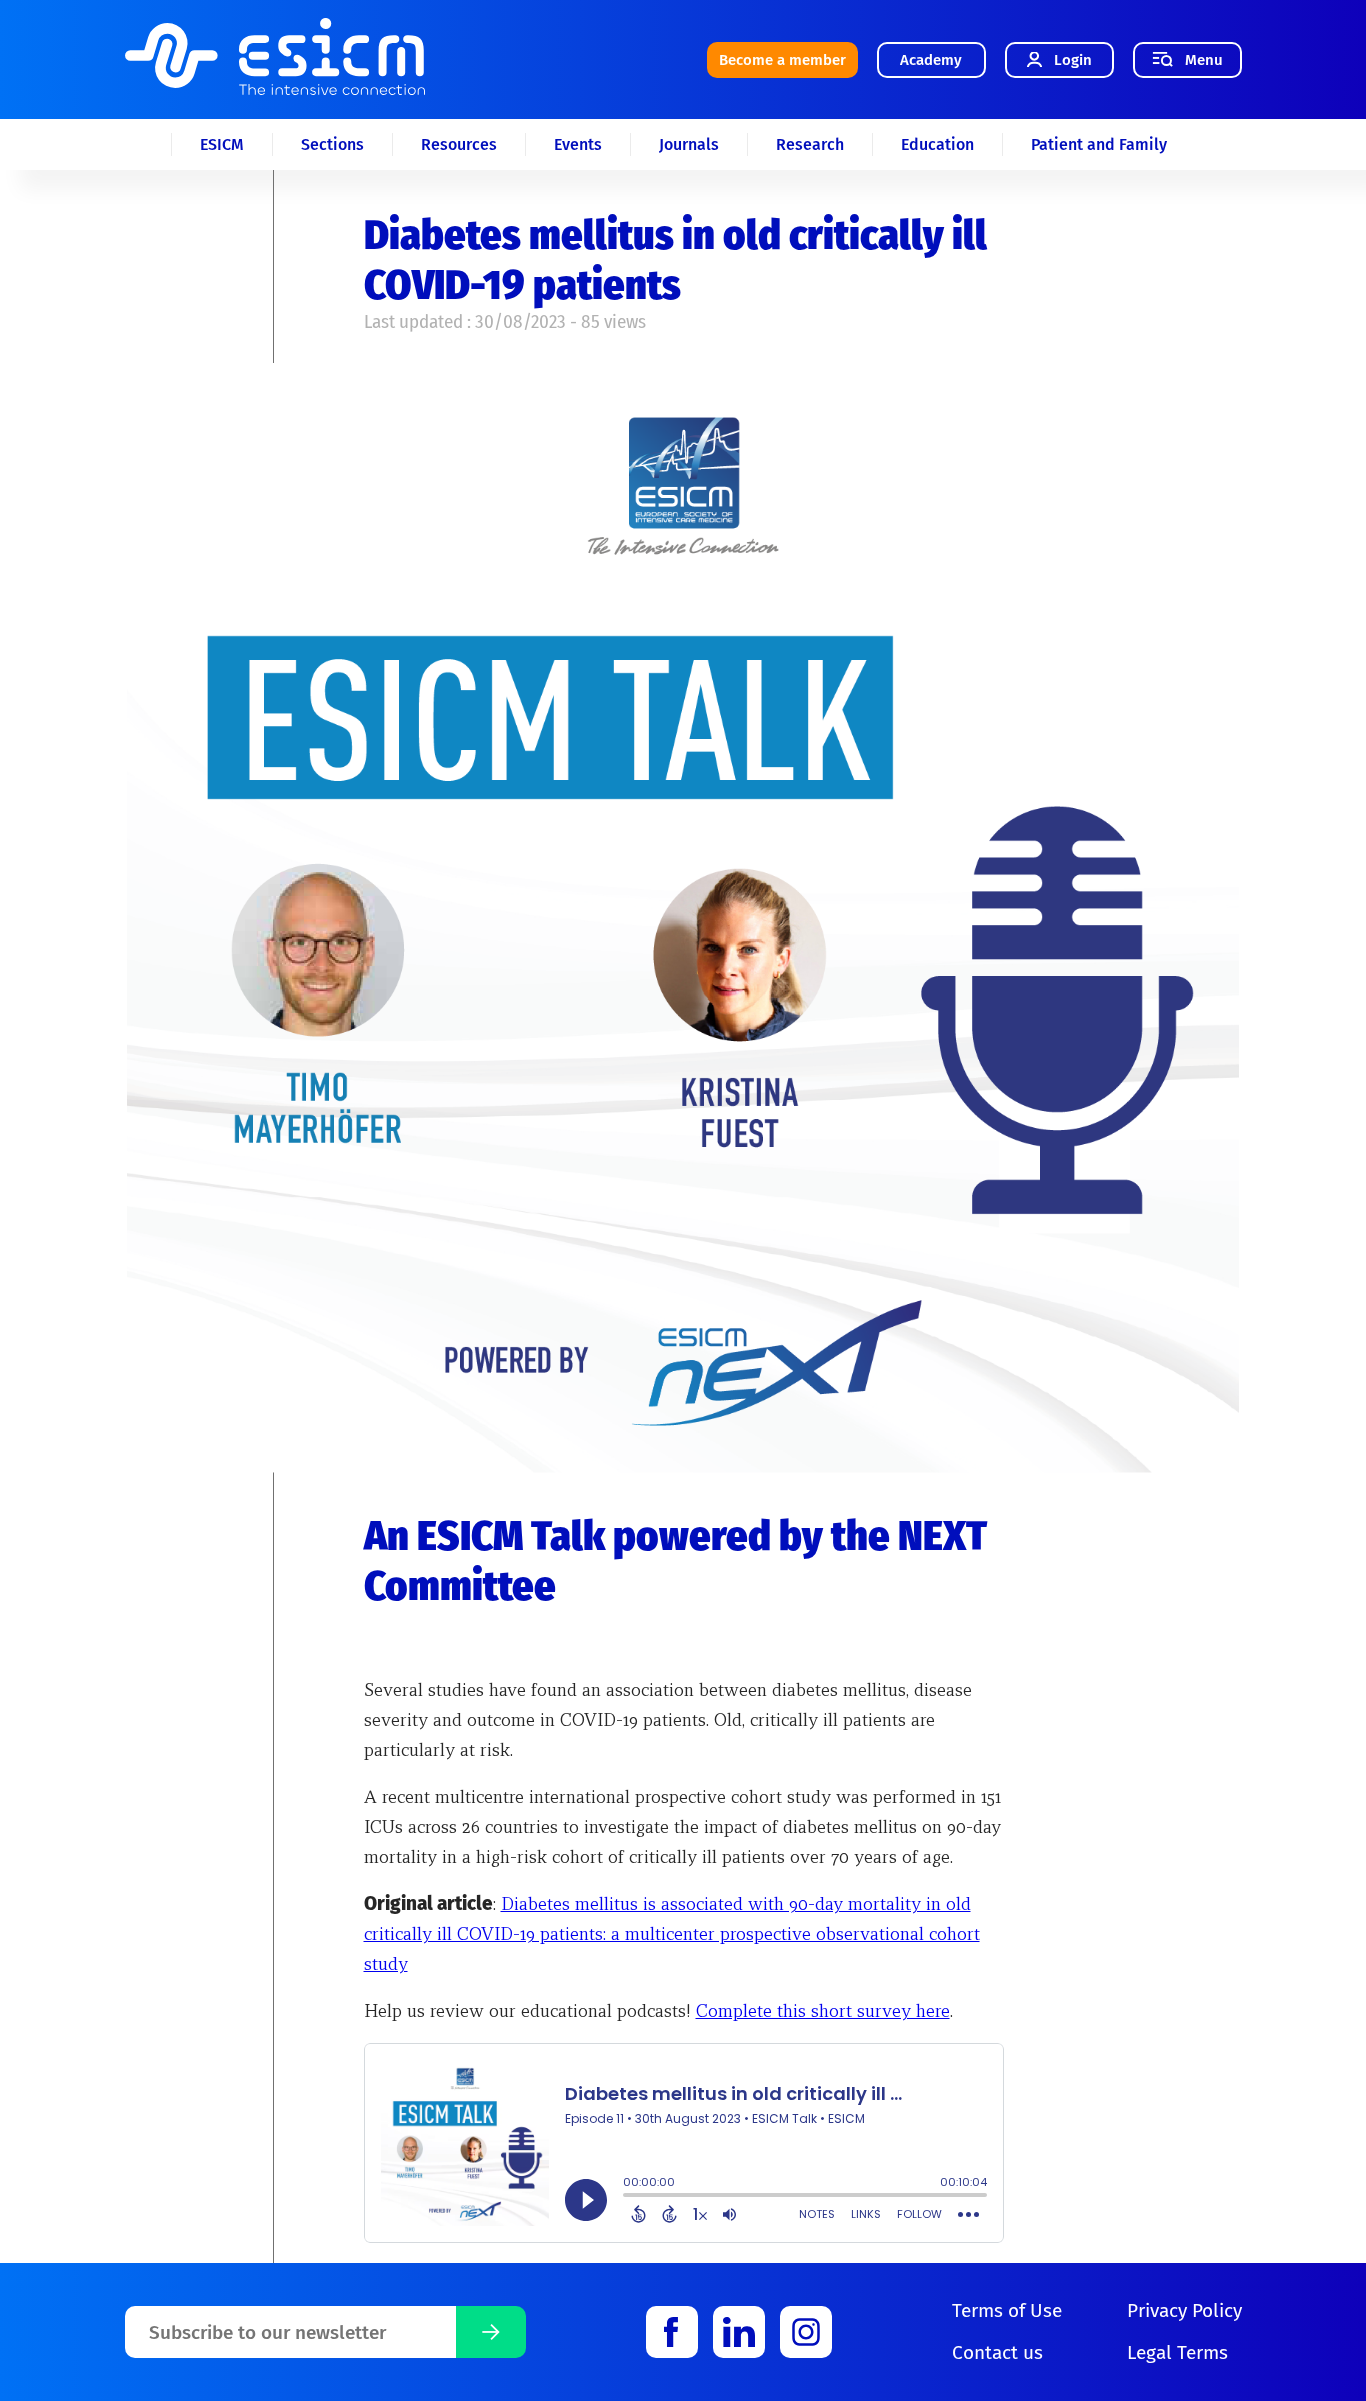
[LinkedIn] (739, 2332)
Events (578, 144)
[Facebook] (672, 2332)
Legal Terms (1177, 2352)
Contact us (997, 2352)
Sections (332, 144)
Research (810, 144)
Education (937, 144)
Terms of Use (1007, 2310)
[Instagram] (806, 2332)
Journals (689, 144)
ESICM (222, 144)
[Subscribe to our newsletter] (491, 2332)
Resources (459, 144)
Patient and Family (1099, 144)
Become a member (782, 60)
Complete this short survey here (823, 2010)
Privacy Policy (1184, 2310)
